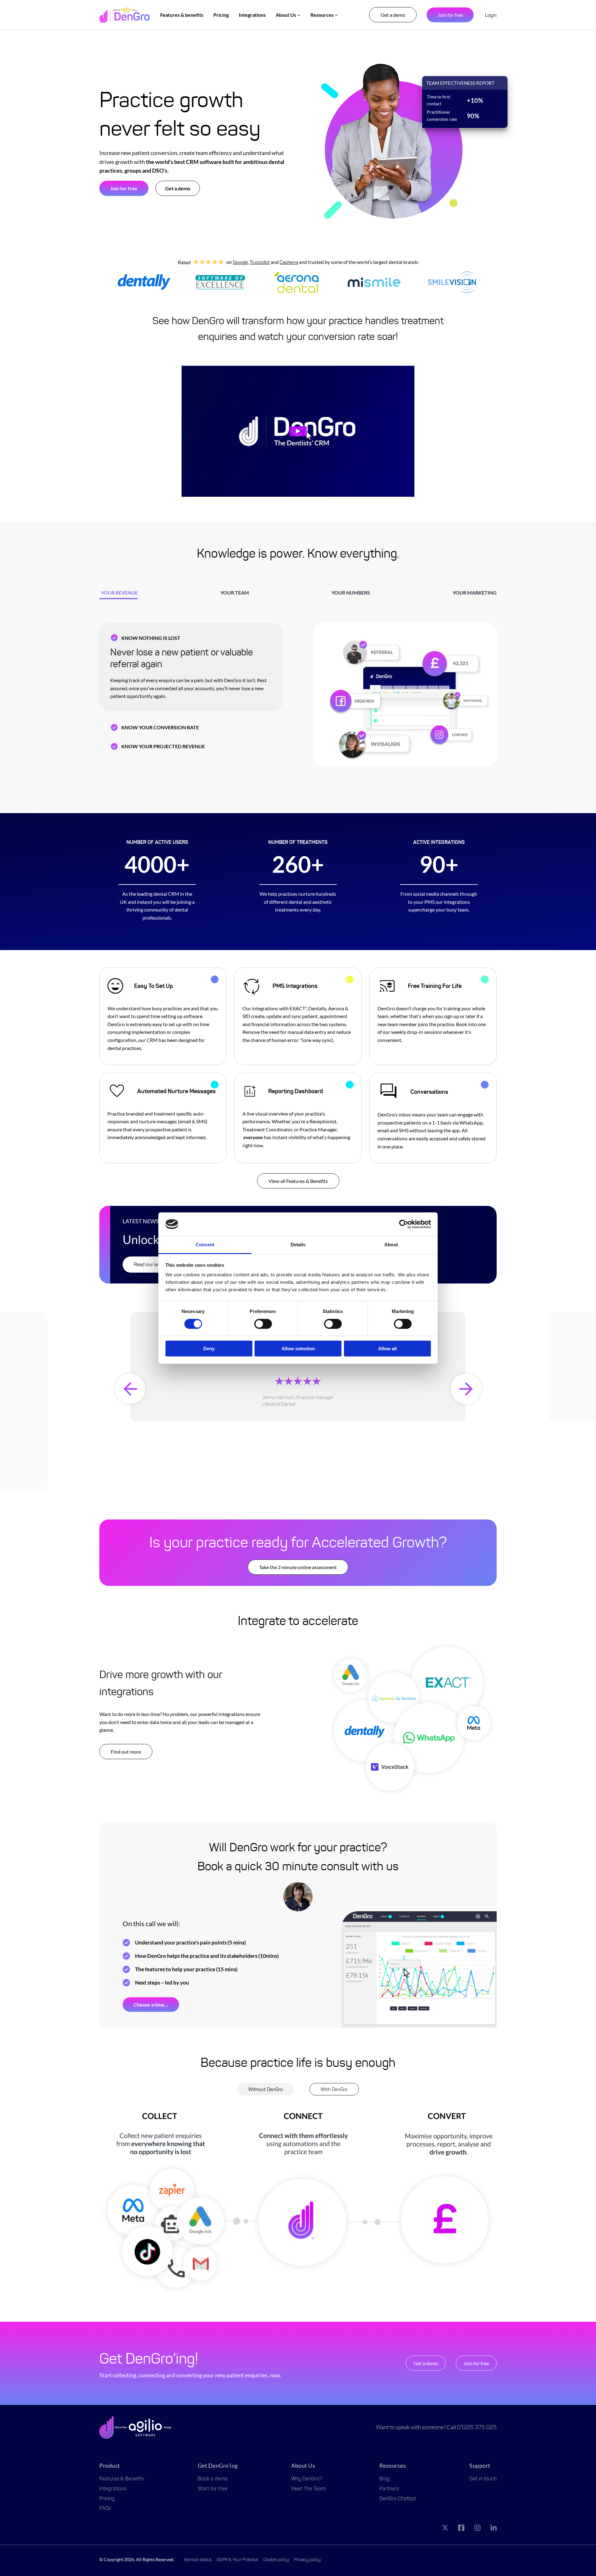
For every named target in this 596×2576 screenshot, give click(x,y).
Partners (389, 2489)
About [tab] (391, 1245)
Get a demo (393, 15)
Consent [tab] (205, 1245)
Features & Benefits (122, 2479)
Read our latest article (157, 1264)
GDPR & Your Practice (237, 2560)
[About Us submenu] (299, 15)
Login (491, 15)
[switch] (263, 1324)
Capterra (289, 262)
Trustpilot (260, 262)
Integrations (113, 2489)
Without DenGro (266, 2089)
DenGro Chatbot (398, 2499)
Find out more (126, 1752)
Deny (209, 1349)
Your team (235, 593)
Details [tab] (298, 1245)
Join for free (450, 15)
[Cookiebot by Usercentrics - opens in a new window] (404, 1224)
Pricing (107, 2499)
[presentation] (130, 1389)
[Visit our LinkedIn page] (494, 2529)
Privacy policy (307, 2560)
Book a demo (213, 2479)
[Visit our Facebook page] (461, 2529)
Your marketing (475, 593)
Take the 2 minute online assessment (298, 1567)
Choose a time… (151, 2005)
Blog (384, 2479)
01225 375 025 (477, 2427)
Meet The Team (308, 2489)
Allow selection (298, 1349)
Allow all (387, 1349)
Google (240, 262)
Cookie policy (276, 2560)
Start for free (213, 2489)
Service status (198, 2560)
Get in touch (483, 2479)
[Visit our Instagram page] (477, 2529)
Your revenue (119, 593)
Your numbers (351, 593)
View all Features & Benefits (298, 1181)
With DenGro (334, 2089)
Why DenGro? (307, 2479)
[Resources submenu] (336, 15)
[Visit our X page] (445, 2529)
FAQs (105, 2508)
